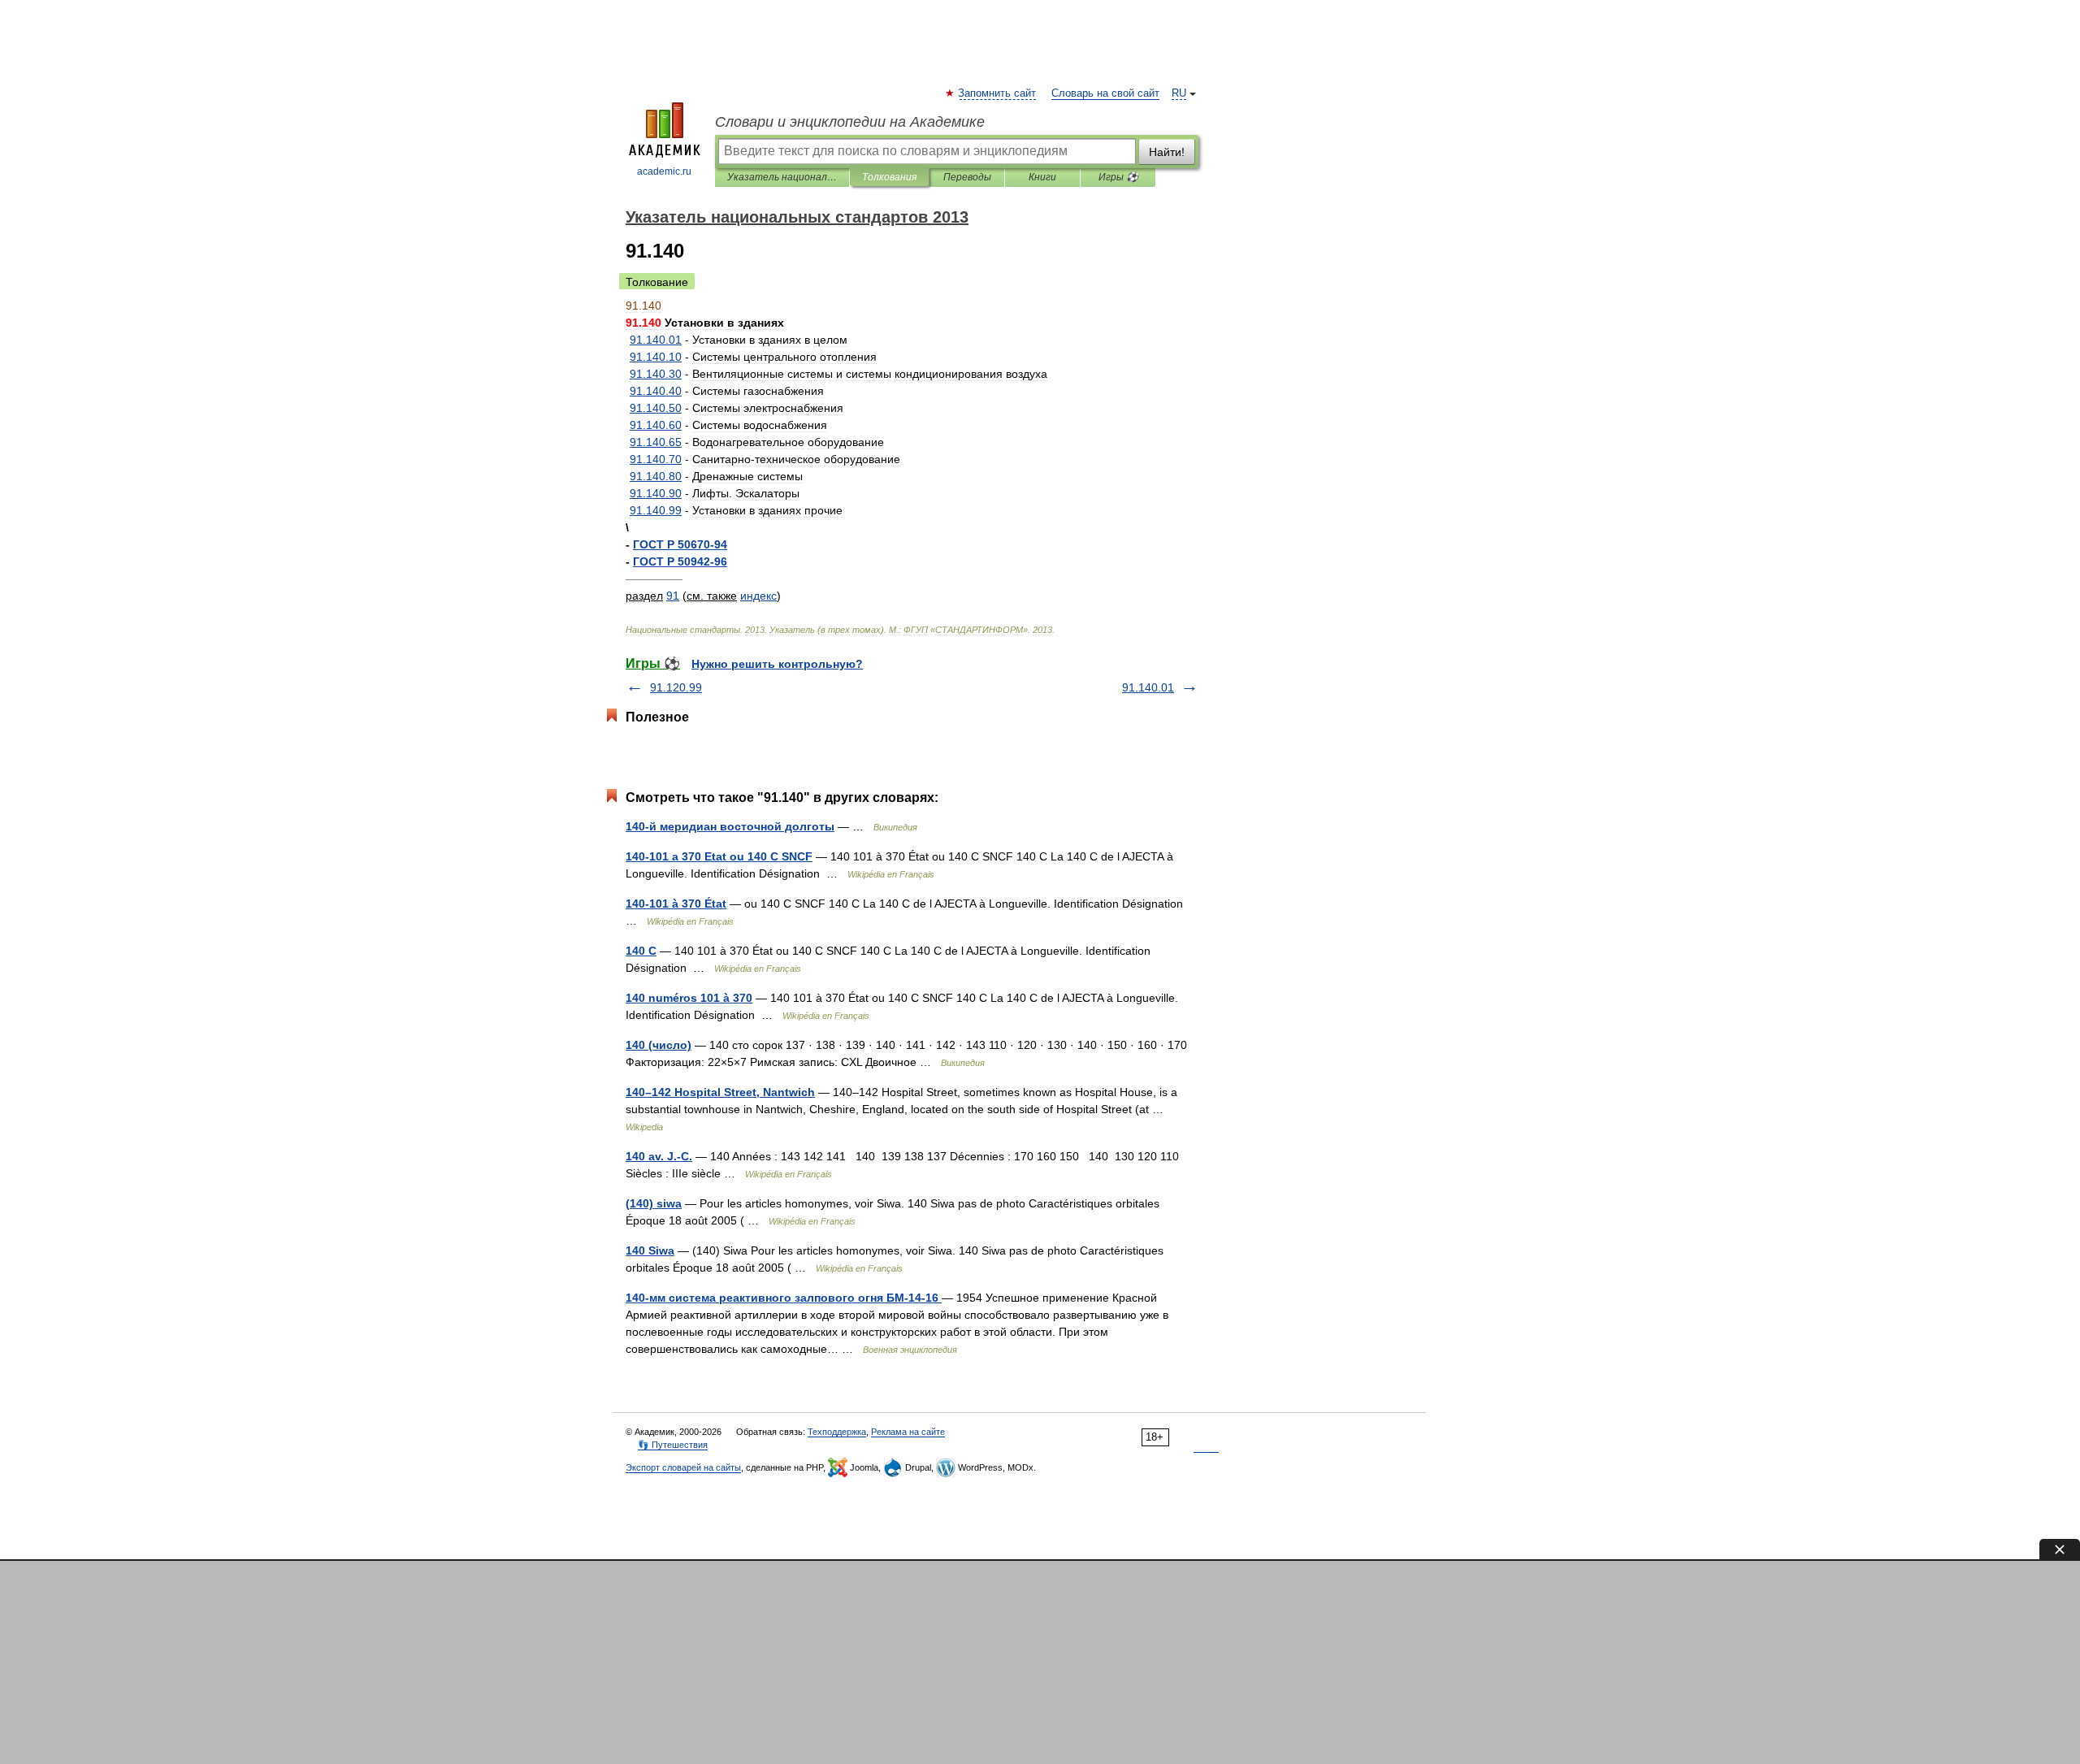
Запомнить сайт (998, 93)
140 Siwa (650, 1250)
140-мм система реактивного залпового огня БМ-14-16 (784, 1298)
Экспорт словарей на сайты (683, 1467)
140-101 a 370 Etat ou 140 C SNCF (719, 856)
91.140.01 (1148, 687)
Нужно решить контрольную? (777, 664)
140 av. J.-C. (659, 1156)
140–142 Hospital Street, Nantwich (720, 1092)
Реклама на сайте (908, 1432)
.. (656, 340)
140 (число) (659, 1045)
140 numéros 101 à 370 (689, 998)
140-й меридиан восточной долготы (730, 826)
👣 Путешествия (673, 1445)
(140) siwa (654, 1203)
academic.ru (664, 171)
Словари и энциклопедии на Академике (850, 122)
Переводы (967, 177)
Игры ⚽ (1118, 177)
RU (1179, 93)
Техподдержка (837, 1432)
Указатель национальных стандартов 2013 (782, 177)
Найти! (1167, 152)
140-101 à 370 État (676, 904)
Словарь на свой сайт (1105, 93)
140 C (641, 951)
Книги (1042, 177)
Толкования (889, 177)
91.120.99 (676, 687)
